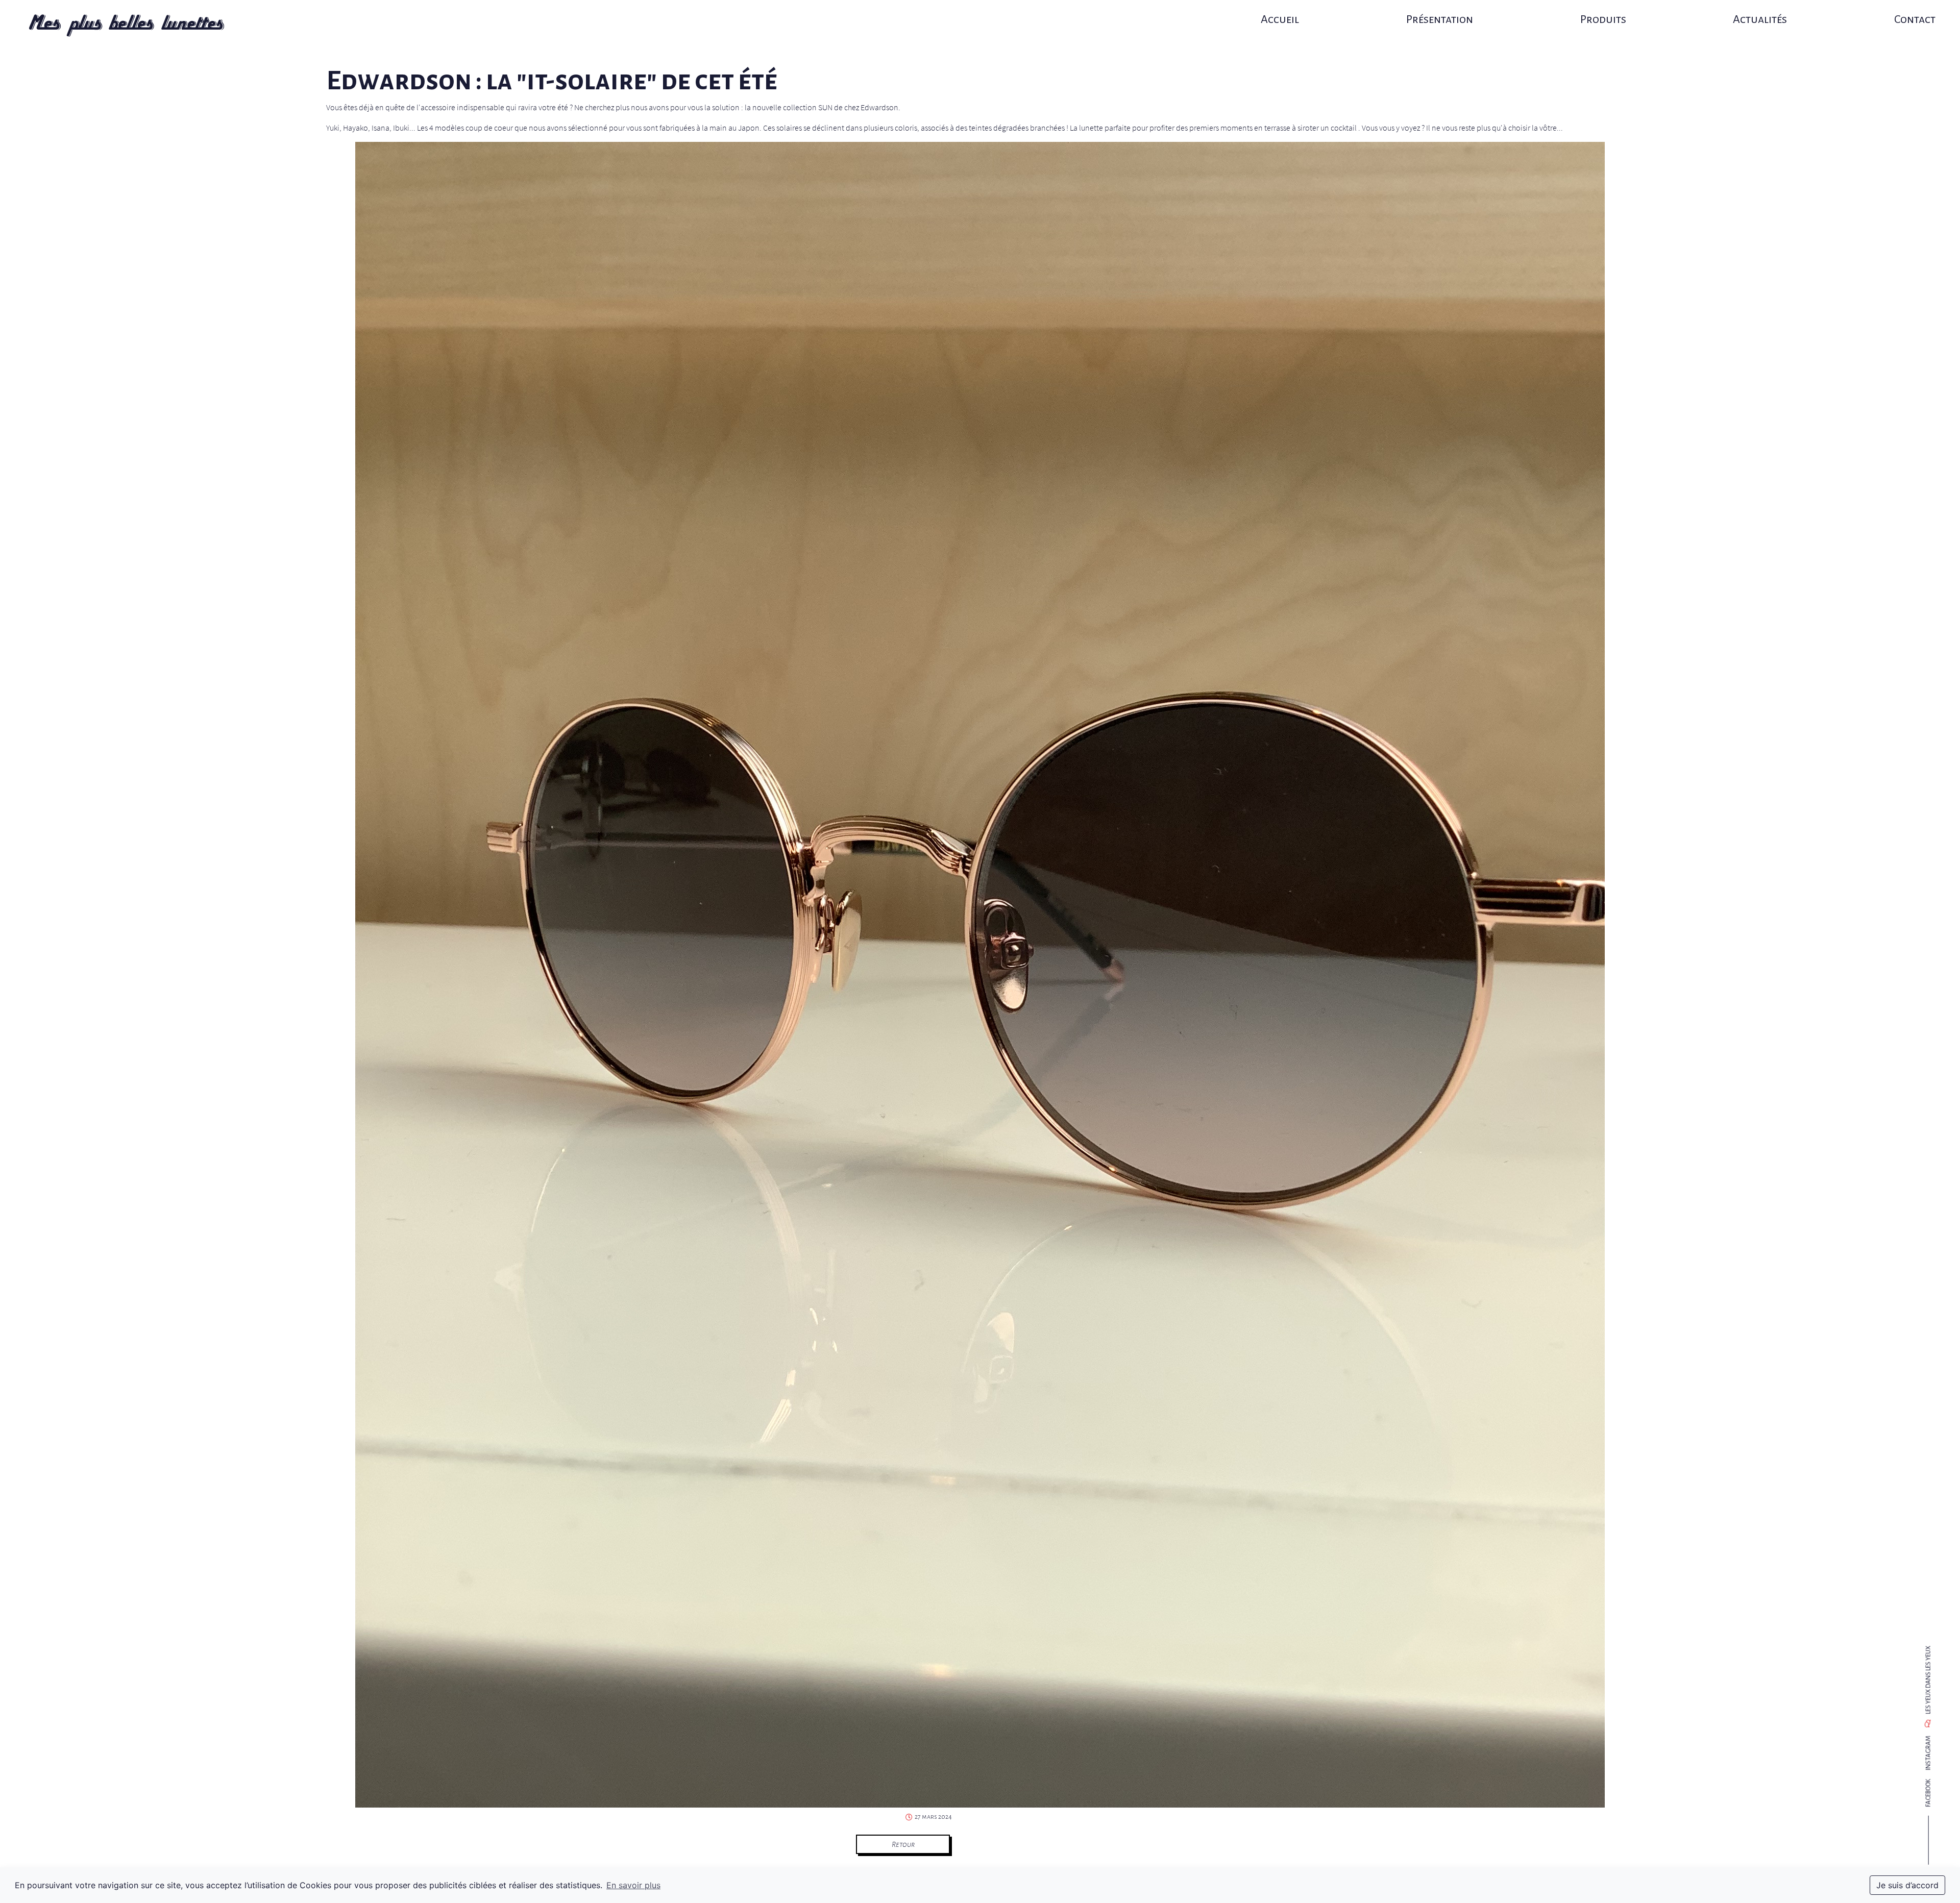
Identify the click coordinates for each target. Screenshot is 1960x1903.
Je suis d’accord (1907, 1885)
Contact (1915, 19)
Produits (1603, 19)
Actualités (1760, 19)
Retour (903, 1844)
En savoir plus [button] (633, 1885)
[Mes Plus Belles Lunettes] (127, 26)
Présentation (1440, 19)
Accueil (1280, 19)
